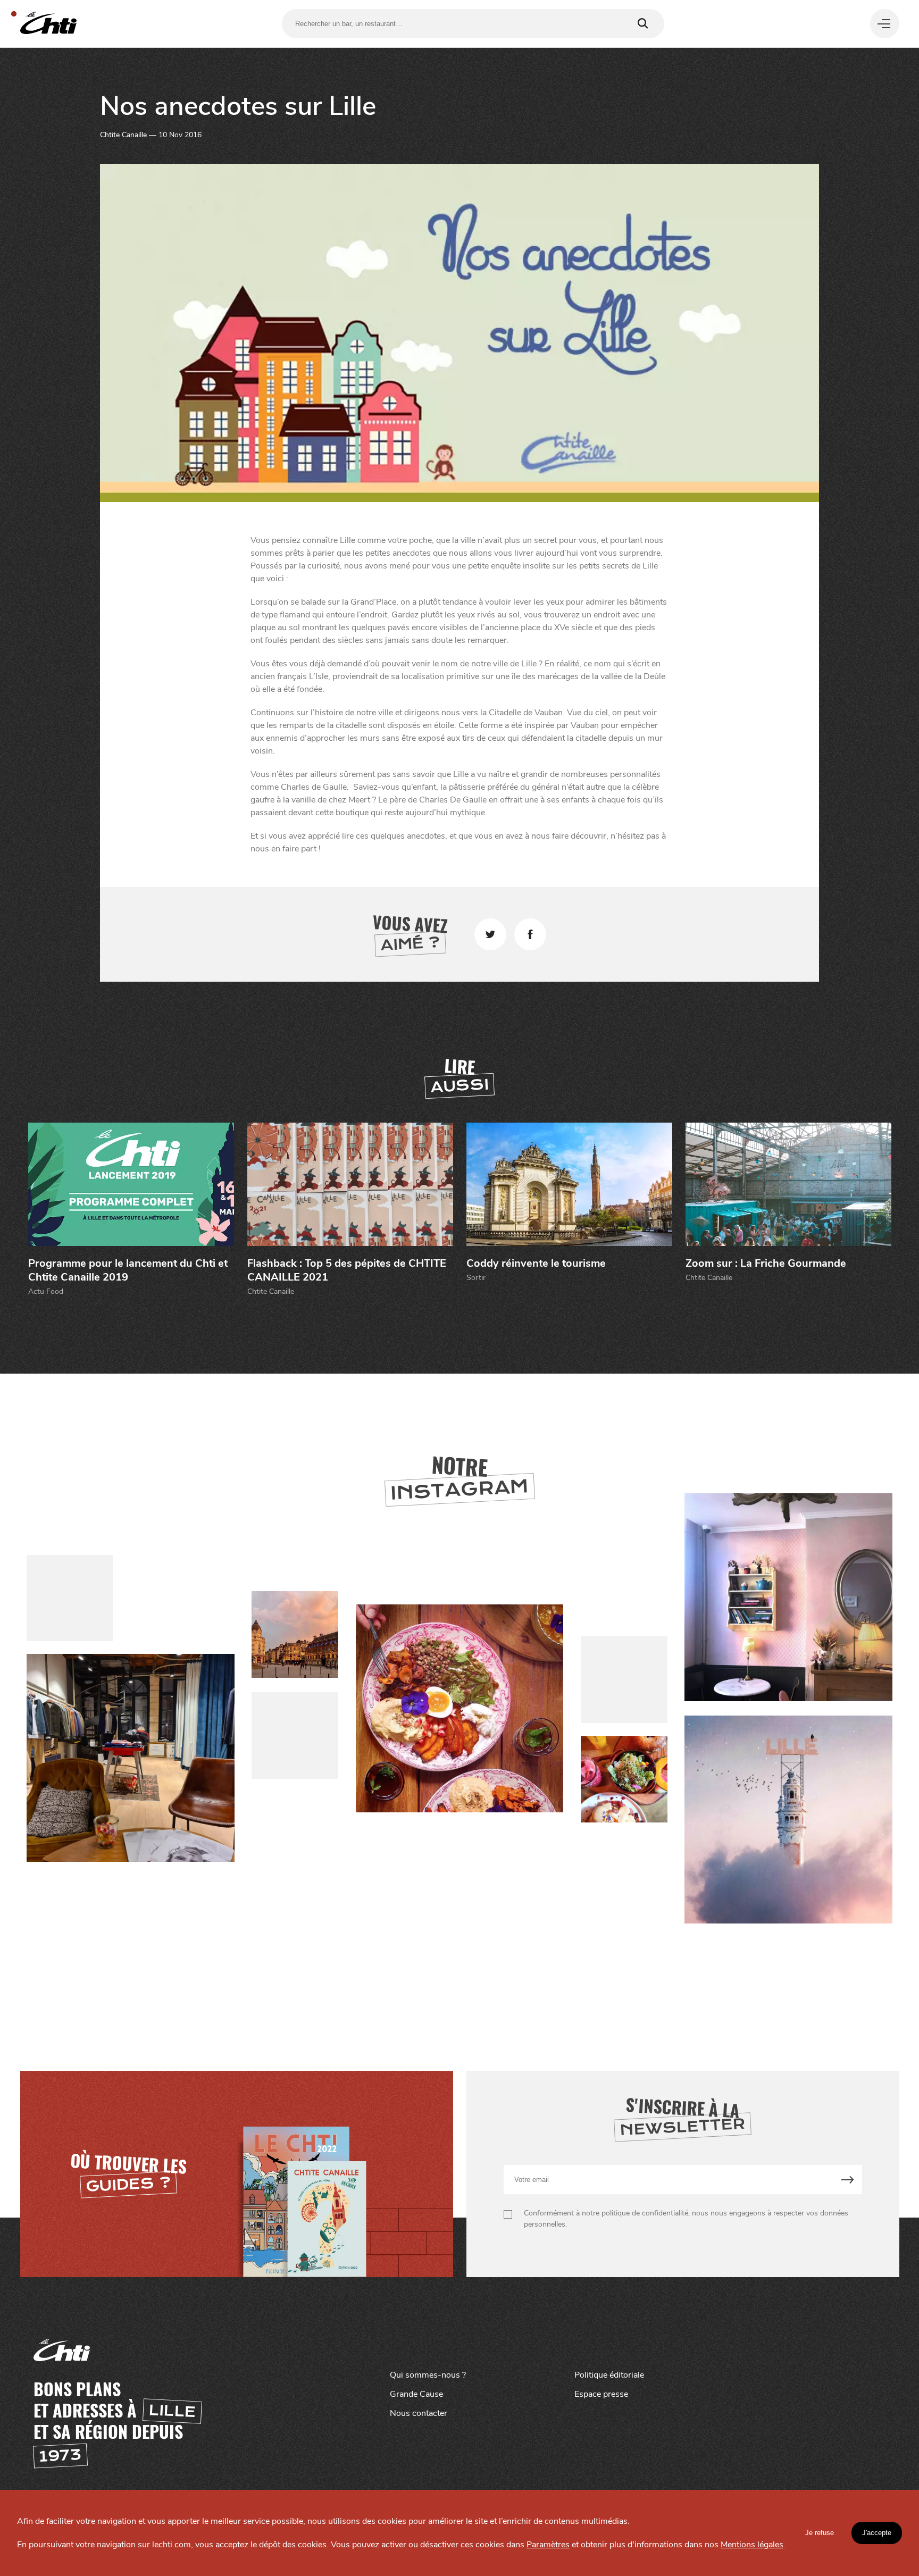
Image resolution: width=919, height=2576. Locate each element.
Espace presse (601, 2394)
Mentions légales (752, 2545)
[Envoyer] (847, 2180)
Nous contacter (419, 2413)
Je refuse (820, 2533)
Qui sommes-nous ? (428, 2375)
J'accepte (877, 2533)
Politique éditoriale (609, 2375)
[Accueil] (48, 24)
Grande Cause (416, 2394)
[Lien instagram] (459, 1709)
